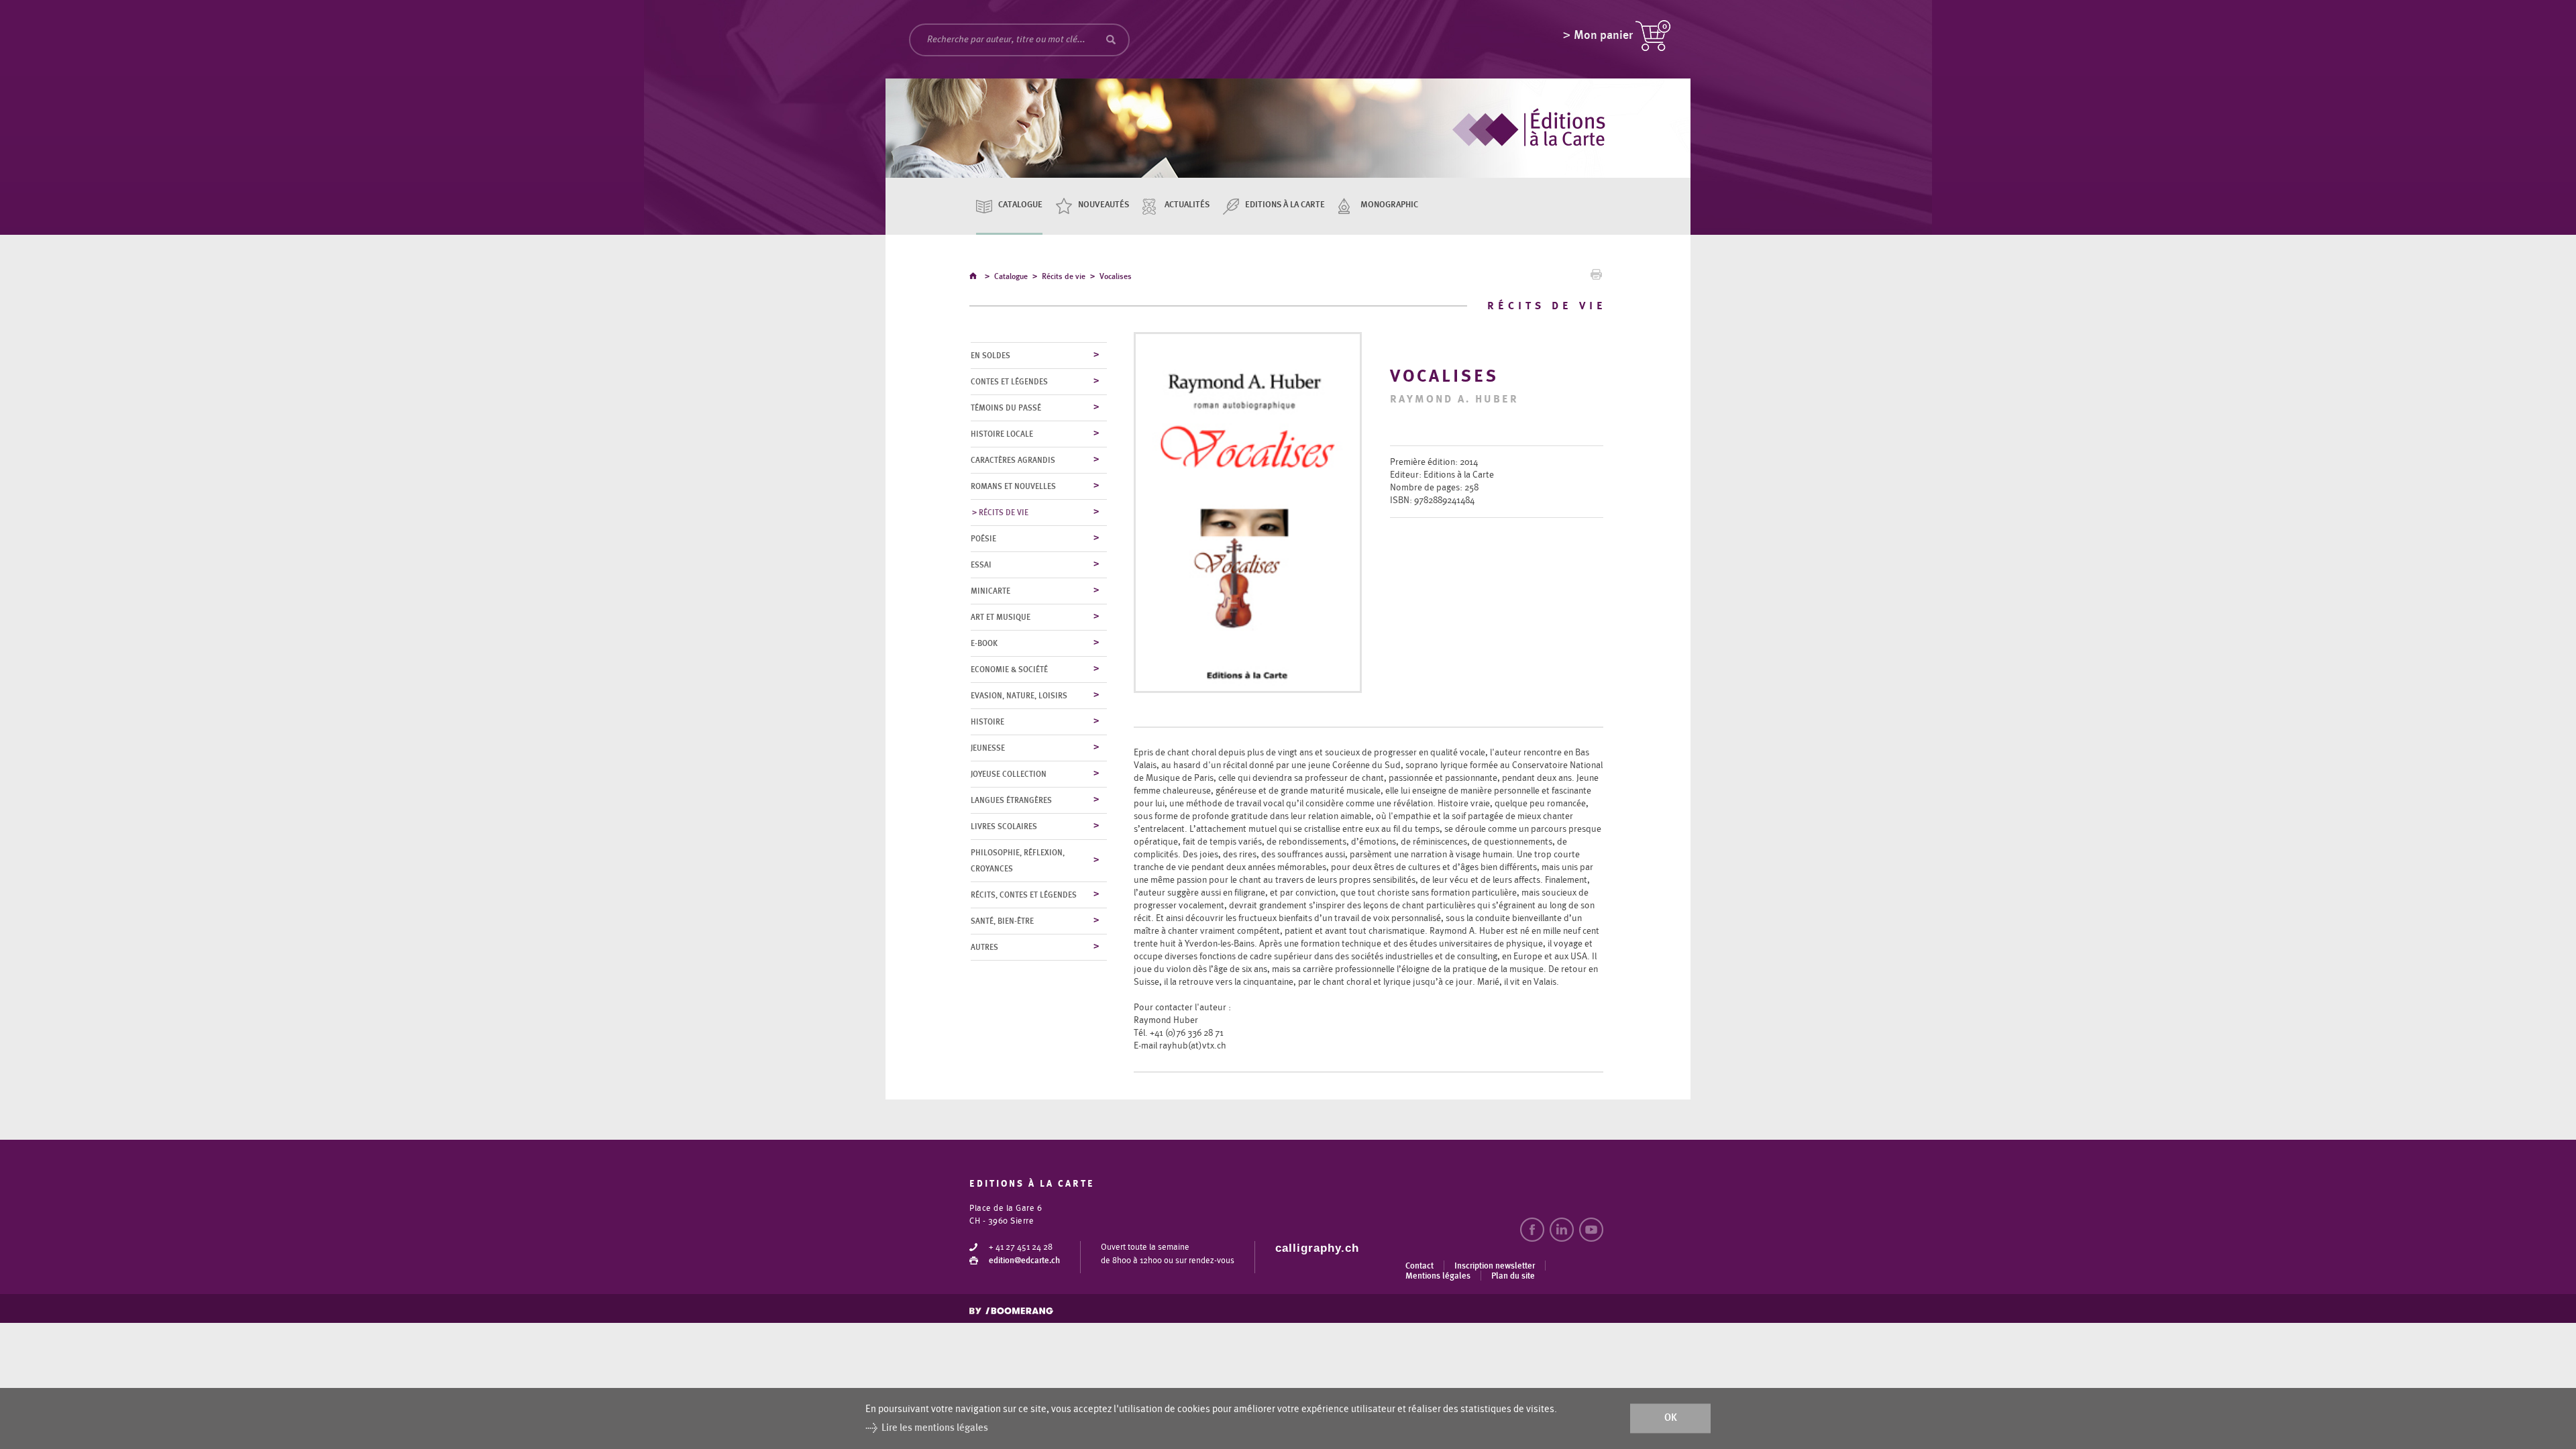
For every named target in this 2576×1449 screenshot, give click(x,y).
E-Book (984, 643)
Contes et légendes (1009, 382)
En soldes (990, 356)
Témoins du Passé (1006, 408)
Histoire (987, 722)
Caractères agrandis (1013, 460)
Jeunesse (988, 748)
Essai (981, 565)
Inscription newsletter (1495, 1266)
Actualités (1187, 205)
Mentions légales (1438, 1276)
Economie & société (1009, 669)
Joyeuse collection (1009, 774)
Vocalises (1116, 276)
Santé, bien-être (1002, 921)
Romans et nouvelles (1013, 486)
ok (1671, 1418)
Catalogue (1020, 205)
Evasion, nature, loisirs (1019, 696)
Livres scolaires (1004, 826)
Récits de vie (1064, 276)
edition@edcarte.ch (1024, 1261)
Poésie (983, 539)
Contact (1419, 1266)
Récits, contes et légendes (1024, 895)
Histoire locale (1002, 434)
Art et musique (1001, 617)
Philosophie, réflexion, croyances (1018, 861)
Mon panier (1603, 36)
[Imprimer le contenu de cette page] (1596, 278)
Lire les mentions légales (935, 1428)
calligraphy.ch (1317, 1248)
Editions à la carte (1285, 205)
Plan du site (1513, 1276)
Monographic (1389, 205)
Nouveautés (1104, 205)
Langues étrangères (1011, 800)
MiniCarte (990, 591)
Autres (984, 947)
